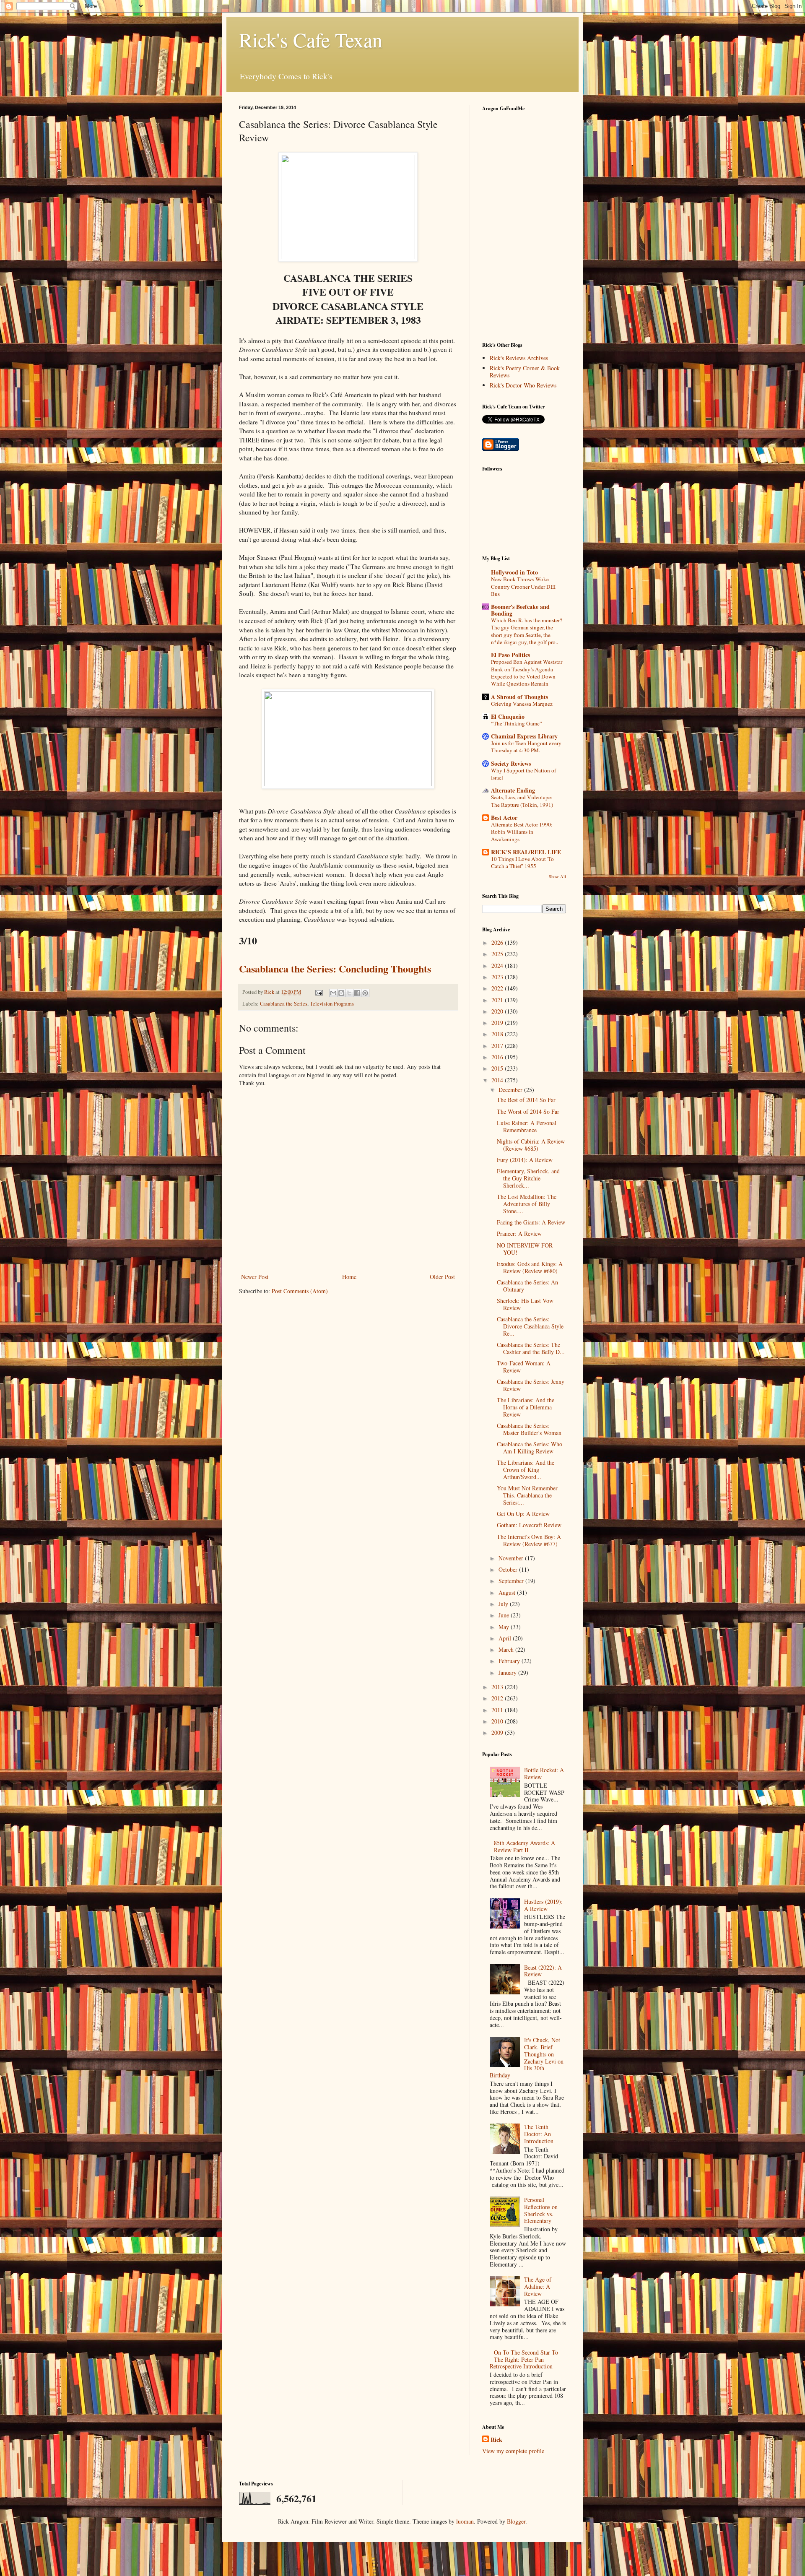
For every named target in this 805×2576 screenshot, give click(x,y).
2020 (498, 1011)
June (505, 1615)
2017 (498, 1046)
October (509, 1569)
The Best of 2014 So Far (526, 1100)
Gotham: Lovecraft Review (529, 1525)
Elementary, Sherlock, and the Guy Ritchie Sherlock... (528, 1178)
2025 (498, 954)
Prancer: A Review (519, 1233)
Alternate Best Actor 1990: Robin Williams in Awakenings (522, 832)
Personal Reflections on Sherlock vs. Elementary (541, 2210)
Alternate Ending (513, 790)
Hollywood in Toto (514, 572)
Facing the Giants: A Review (531, 1222)
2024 (498, 966)
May (505, 1627)
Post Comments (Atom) (300, 1291)
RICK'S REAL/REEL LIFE (526, 852)
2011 (498, 1710)
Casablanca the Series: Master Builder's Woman (529, 1429)
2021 (498, 1000)
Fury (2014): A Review (525, 1160)
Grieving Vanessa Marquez (522, 704)
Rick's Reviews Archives (519, 358)
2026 (498, 942)
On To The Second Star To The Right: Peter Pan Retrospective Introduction (524, 2359)
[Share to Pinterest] (365, 993)
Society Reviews (511, 763)
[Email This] (333, 993)
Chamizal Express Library (524, 736)
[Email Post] (318, 992)
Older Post (442, 1277)
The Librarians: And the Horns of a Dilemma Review (526, 1407)
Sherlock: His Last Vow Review (525, 1304)
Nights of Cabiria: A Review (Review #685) (531, 1145)
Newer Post (255, 1277)
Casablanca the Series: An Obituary (527, 1286)
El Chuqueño (508, 716)
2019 (498, 1023)
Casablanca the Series (284, 1004)
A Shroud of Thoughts (519, 697)
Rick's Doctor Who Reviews (523, 385)
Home (349, 1277)
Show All (557, 876)
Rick (496, 2440)
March (507, 1649)
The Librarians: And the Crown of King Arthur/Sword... (526, 1470)
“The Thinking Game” (517, 723)
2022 (498, 988)
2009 (498, 1732)
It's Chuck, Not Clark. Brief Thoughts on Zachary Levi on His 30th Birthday (527, 2057)
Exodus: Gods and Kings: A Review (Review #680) (530, 1267)
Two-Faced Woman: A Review (524, 1367)
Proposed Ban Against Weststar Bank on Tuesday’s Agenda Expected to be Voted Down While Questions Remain (527, 673)
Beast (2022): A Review (543, 1971)
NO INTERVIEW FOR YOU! (525, 1249)
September (512, 1581)
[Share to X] (349, 993)
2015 (498, 1068)
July (504, 1604)
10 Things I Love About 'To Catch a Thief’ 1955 (522, 862)
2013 (498, 1687)
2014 (498, 1080)
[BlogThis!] (341, 993)
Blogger (516, 2521)
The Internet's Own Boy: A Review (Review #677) (529, 1540)
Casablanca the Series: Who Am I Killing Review (530, 1448)
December (511, 1090)
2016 (498, 1057)
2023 (498, 977)
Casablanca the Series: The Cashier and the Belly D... (531, 1348)
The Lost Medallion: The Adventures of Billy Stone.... (527, 1204)
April (506, 1638)
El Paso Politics (510, 655)
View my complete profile (513, 2451)
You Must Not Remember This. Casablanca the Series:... (527, 1495)
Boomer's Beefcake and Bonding (520, 610)
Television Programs (332, 1004)
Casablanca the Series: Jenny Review (531, 1385)
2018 (498, 1034)
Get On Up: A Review (523, 1514)
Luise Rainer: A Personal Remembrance (527, 1126)
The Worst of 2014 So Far (528, 1111)
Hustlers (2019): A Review (543, 1905)
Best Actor (504, 818)
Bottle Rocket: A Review (544, 1773)
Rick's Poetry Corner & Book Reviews (525, 372)
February (510, 1661)
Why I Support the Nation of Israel (523, 774)
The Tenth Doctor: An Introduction (539, 2134)
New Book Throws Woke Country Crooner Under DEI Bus (523, 586)
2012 (498, 1698)
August (508, 1592)
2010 (498, 1721)
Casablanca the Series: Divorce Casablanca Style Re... (530, 1326)
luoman (465, 2521)
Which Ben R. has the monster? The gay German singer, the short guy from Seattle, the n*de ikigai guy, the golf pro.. (527, 631)
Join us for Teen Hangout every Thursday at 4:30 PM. (526, 747)
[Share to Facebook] (357, 993)
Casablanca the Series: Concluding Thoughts (335, 968)
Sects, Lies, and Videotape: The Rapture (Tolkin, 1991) (522, 801)
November (512, 1558)
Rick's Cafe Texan (311, 39)
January (508, 1673)
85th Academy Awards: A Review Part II (525, 1846)
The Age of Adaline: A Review (538, 2286)
